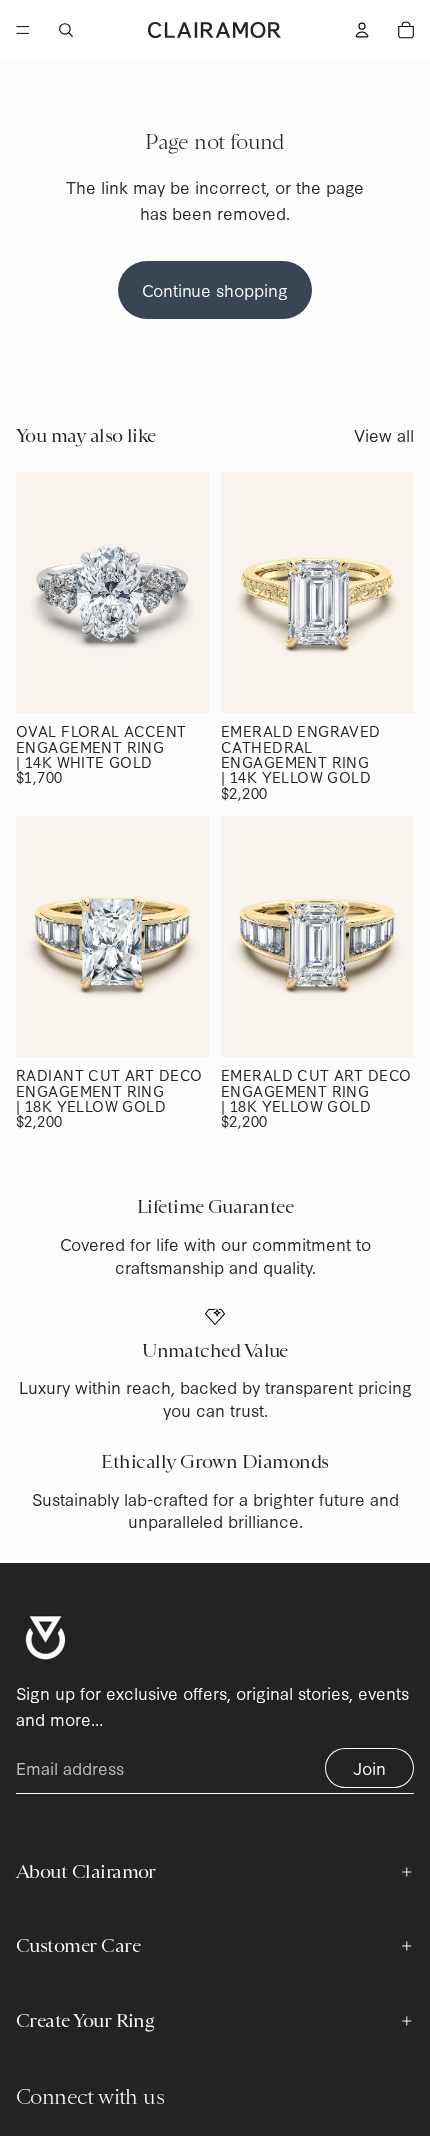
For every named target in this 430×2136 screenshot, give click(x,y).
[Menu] (23, 30)
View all (384, 434)
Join (369, 1767)
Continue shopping (215, 289)
